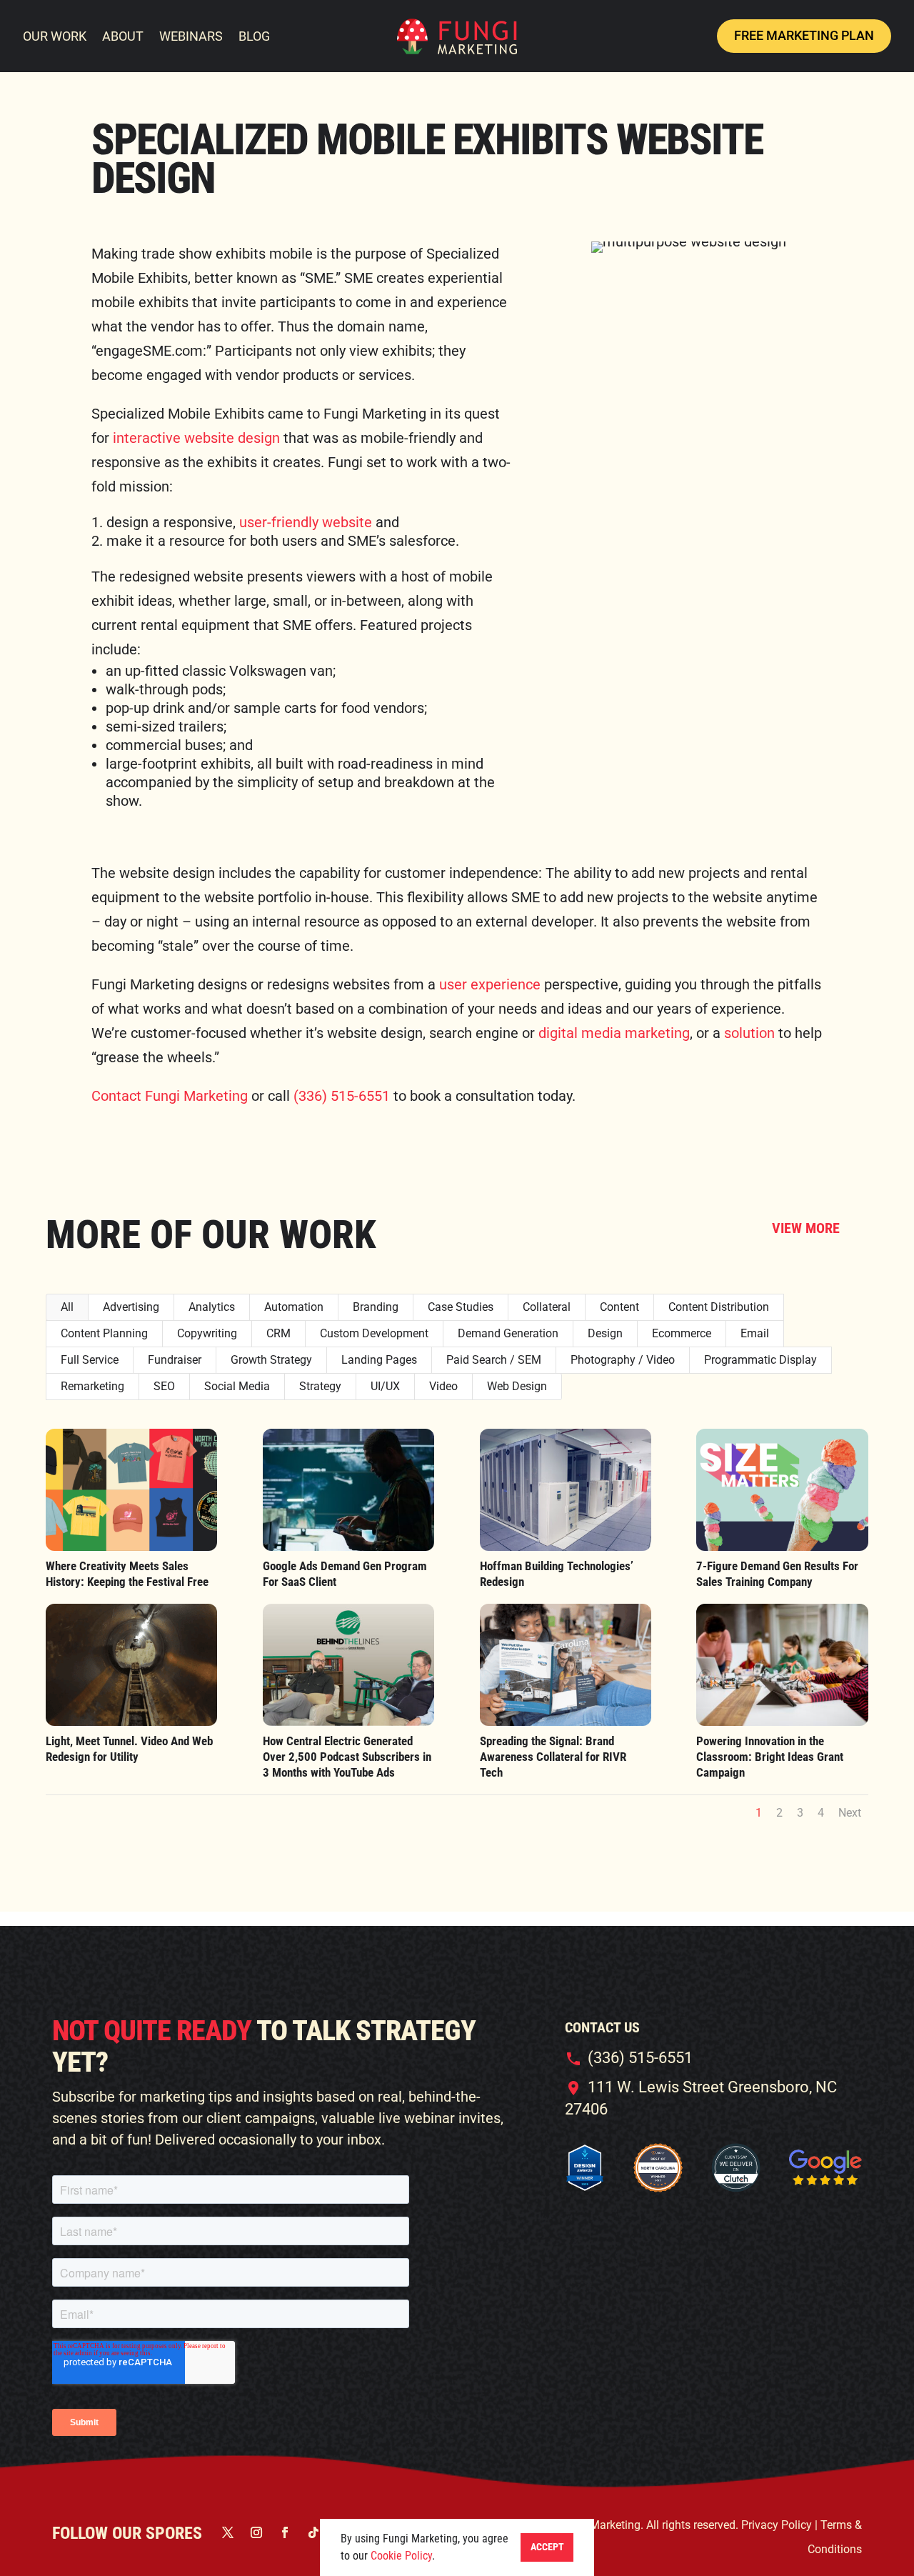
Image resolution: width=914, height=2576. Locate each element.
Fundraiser (175, 1360)
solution (749, 1033)
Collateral (547, 1307)
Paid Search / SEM (494, 1360)
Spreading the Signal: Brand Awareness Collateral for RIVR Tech (553, 1757)
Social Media (237, 1386)
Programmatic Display (760, 1360)
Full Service (90, 1360)
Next (850, 1813)
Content (619, 1307)
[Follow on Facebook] (285, 2532)
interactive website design (196, 438)
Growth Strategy (271, 1360)
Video (443, 1386)
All (67, 1307)
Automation (294, 1307)
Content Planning (104, 1333)
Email (755, 1333)
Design (605, 1333)
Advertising (131, 1307)
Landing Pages (379, 1360)
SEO (164, 1386)
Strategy (320, 1386)
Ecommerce (682, 1333)
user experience (490, 984)
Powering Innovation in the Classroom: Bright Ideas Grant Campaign (770, 1757)
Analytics (212, 1307)
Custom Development (374, 1333)
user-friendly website (306, 522)
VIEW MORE (806, 1228)
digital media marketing (614, 1033)
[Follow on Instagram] (256, 2532)
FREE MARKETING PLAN (804, 35)
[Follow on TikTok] (313, 2532)
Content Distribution (719, 1307)
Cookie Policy (401, 2556)
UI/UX (385, 1386)
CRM (278, 1333)
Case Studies (461, 1307)
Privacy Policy (778, 2525)
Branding (376, 1307)
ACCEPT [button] (547, 2547)
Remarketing (92, 1386)
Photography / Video (623, 1360)
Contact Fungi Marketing (170, 1096)
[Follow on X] (228, 2532)
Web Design (517, 1386)
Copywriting (207, 1333)
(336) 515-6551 (342, 1096)
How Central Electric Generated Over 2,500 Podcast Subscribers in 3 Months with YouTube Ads (347, 1757)
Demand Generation (508, 1333)
